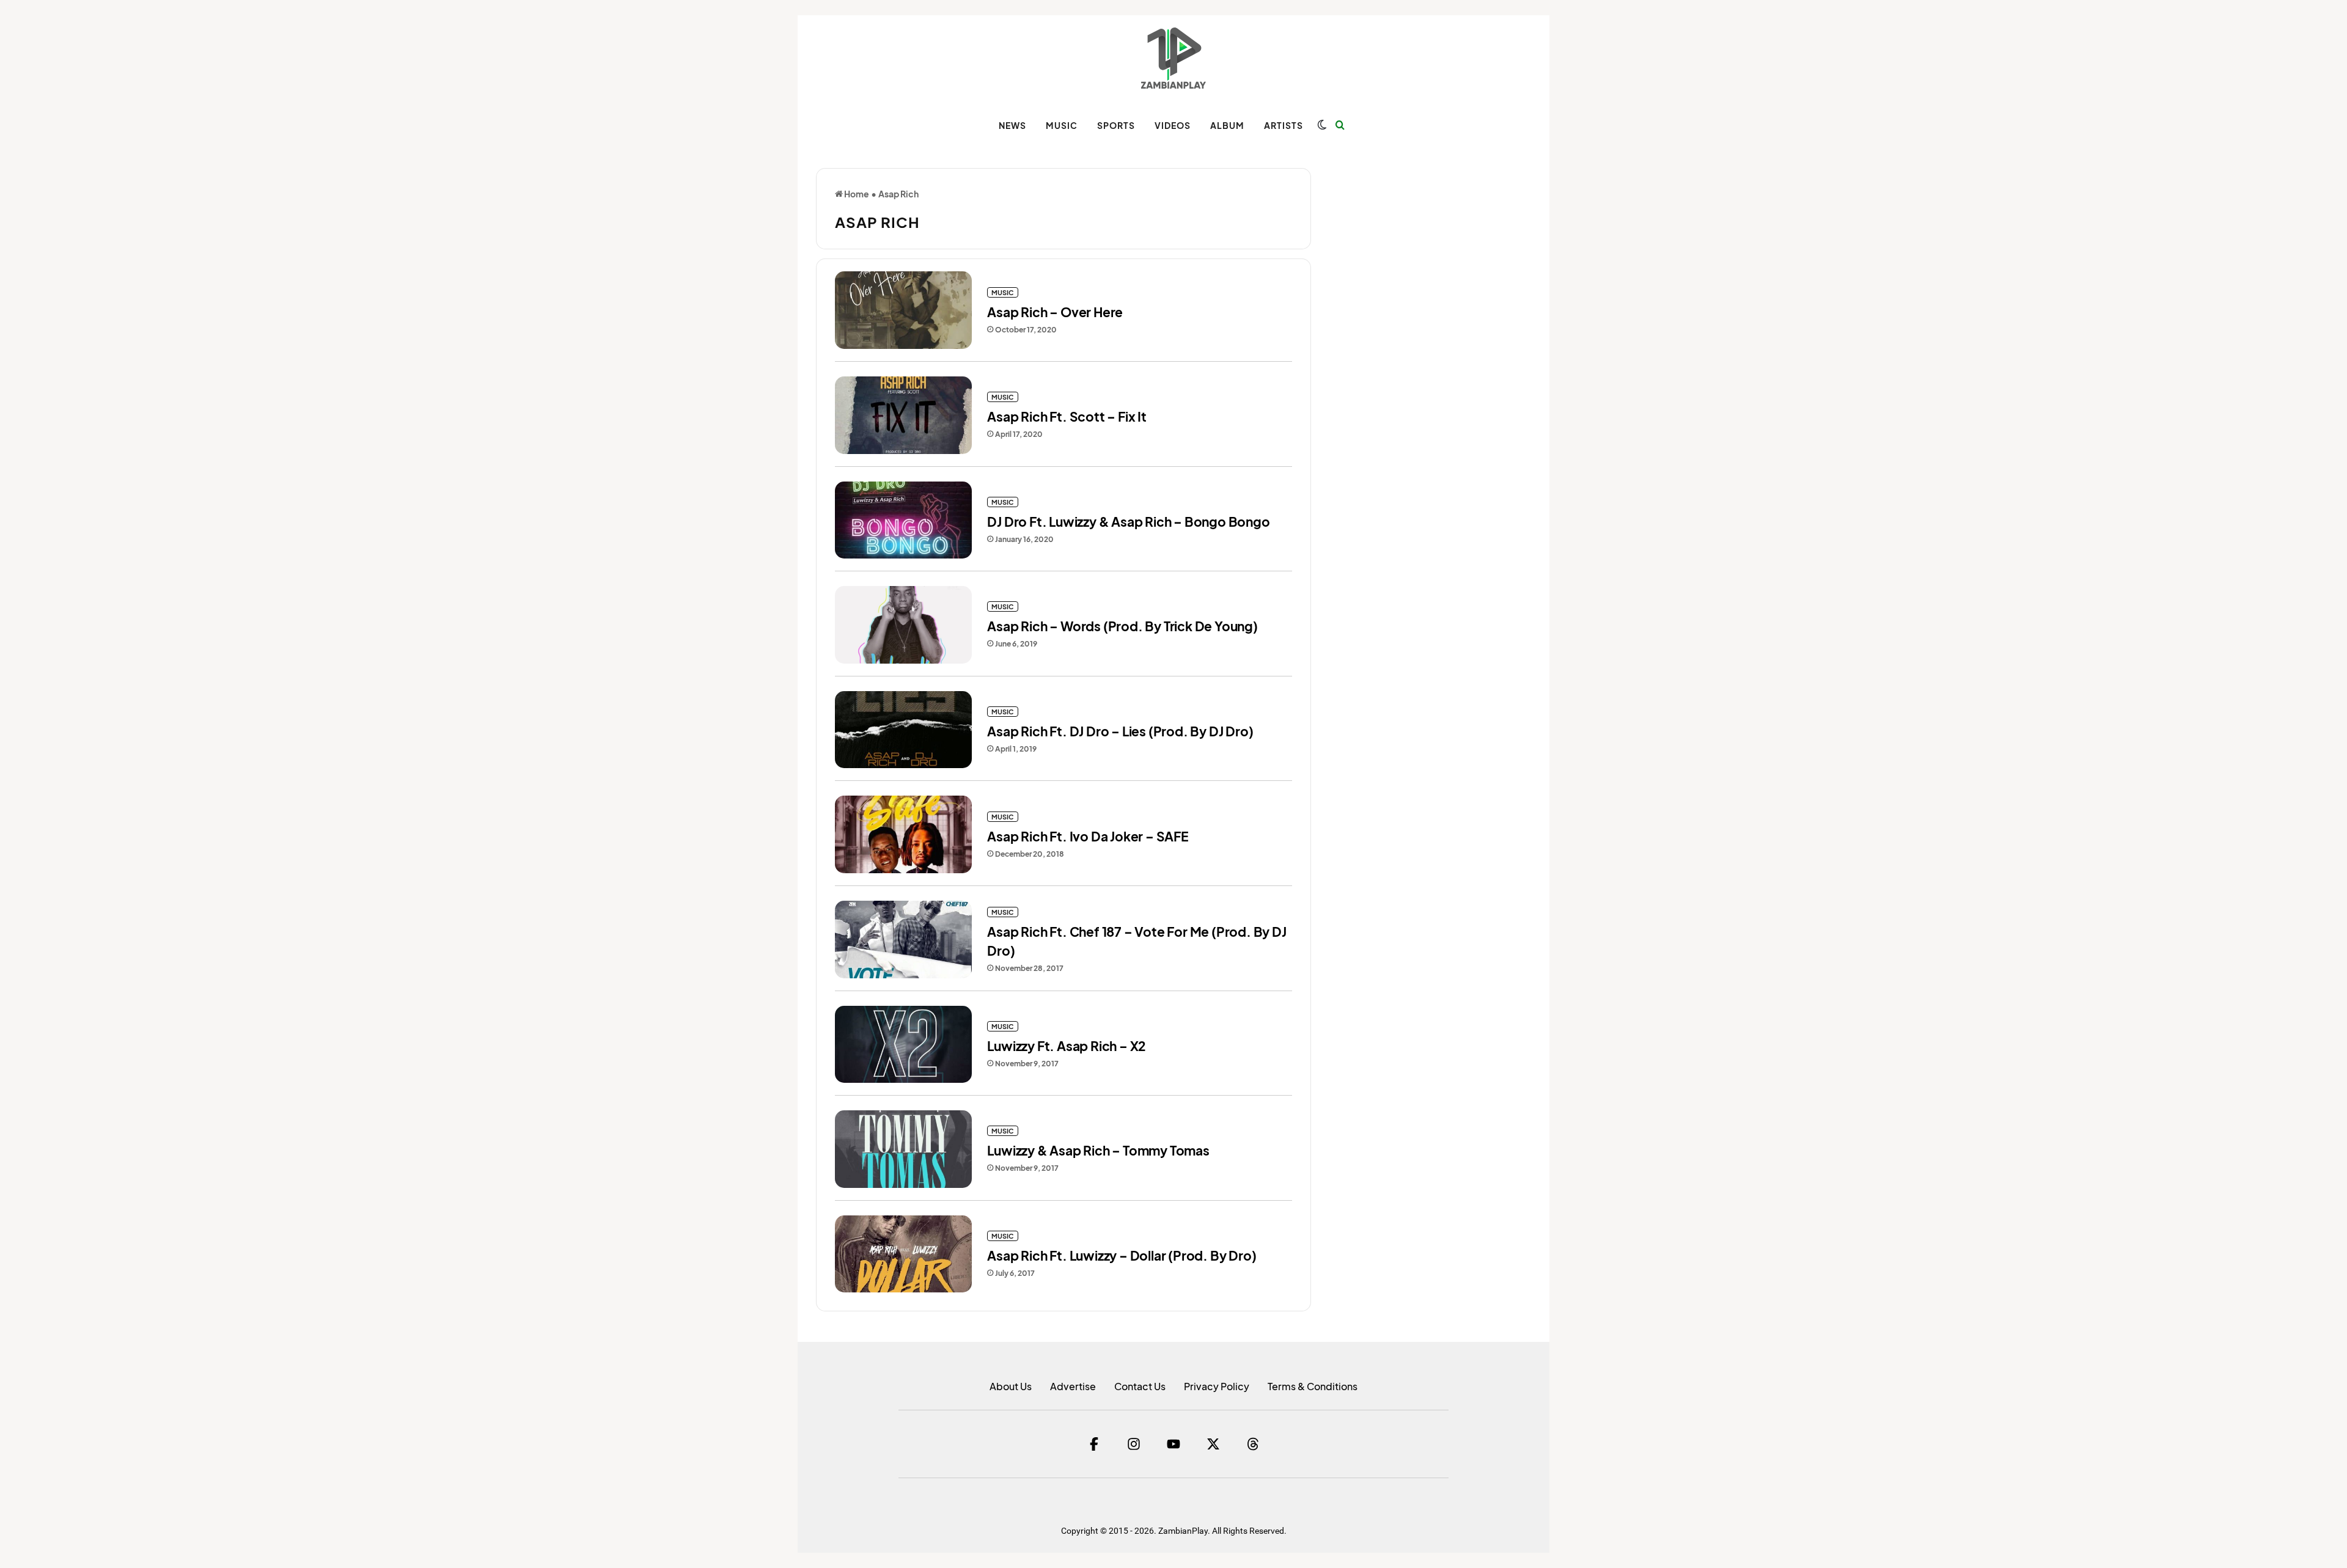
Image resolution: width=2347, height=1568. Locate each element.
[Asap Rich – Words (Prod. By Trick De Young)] (903, 625)
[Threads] (1253, 1444)
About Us (1011, 1386)
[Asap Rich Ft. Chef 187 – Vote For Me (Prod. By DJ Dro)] (903, 940)
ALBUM (1227, 125)
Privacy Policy (1217, 1386)
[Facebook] (1094, 1444)
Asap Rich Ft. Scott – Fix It (1067, 416)
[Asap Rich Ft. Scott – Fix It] (903, 415)
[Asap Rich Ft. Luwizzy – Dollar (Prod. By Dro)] (903, 1254)
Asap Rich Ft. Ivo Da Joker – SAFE (1088, 836)
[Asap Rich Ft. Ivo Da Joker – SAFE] (903, 834)
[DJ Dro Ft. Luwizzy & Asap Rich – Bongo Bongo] (903, 520)
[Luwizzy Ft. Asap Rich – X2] (903, 1045)
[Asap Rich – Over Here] (903, 310)
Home (856, 194)
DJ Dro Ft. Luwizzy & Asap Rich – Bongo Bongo (1128, 522)
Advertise (1073, 1386)
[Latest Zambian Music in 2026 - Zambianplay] (1173, 58)
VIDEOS (1173, 125)
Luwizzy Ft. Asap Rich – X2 (1067, 1046)
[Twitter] (1213, 1444)
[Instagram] (1134, 1444)
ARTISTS (1284, 125)
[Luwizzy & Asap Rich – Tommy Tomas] (903, 1149)
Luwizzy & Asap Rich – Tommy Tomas (1098, 1150)
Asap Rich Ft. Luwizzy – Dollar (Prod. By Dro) (1122, 1255)
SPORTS (1116, 125)
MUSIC (1062, 125)
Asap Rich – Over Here (1055, 312)
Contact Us (1140, 1386)
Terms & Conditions (1313, 1386)
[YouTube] (1173, 1444)
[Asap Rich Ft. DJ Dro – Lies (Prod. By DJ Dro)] (903, 730)
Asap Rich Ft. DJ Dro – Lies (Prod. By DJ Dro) (1120, 731)
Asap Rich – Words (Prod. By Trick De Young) (1122, 626)
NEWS (1012, 125)
